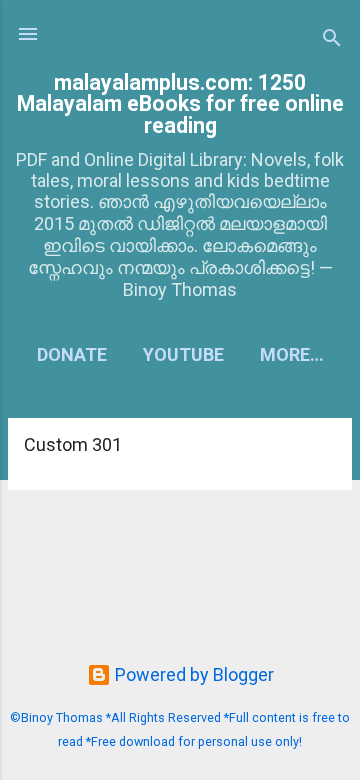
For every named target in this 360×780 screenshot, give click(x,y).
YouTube (183, 354)
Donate (72, 354)
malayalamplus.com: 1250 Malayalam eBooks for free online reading (180, 104)
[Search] (332, 40)
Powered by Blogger (192, 674)
